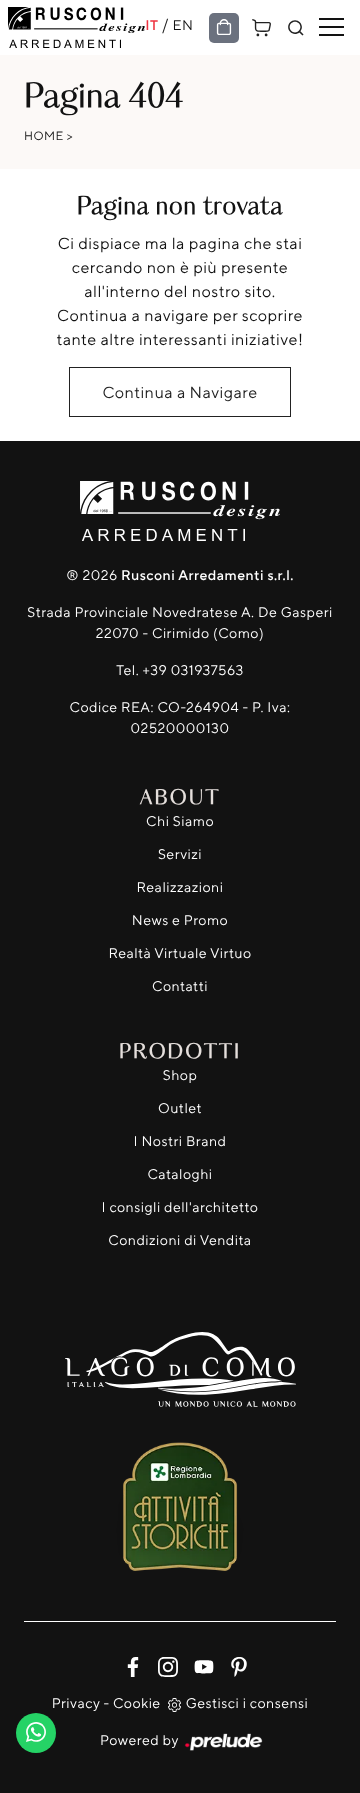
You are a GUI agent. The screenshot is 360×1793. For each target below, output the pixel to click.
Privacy (76, 1703)
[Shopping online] (224, 28)
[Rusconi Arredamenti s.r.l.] (76, 27)
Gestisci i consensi (247, 1703)
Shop (180, 1075)
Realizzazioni (180, 887)
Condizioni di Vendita (179, 1240)
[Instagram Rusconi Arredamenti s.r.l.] (163, 1664)
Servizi (180, 854)
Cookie (137, 1703)
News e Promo (180, 920)
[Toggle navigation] (331, 28)
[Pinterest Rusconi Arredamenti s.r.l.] (233, 1664)
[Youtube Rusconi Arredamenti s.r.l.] (199, 1664)
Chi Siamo (180, 821)
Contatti (180, 986)
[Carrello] (262, 25)
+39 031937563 (193, 670)
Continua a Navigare (179, 392)
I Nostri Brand (180, 1141)
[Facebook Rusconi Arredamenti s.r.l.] (128, 1664)
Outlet (180, 1108)
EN (183, 25)
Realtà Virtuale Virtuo (179, 953)
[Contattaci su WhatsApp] (36, 1728)
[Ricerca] (296, 28)
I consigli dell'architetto (180, 1207)
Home (44, 135)
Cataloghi (179, 1174)
